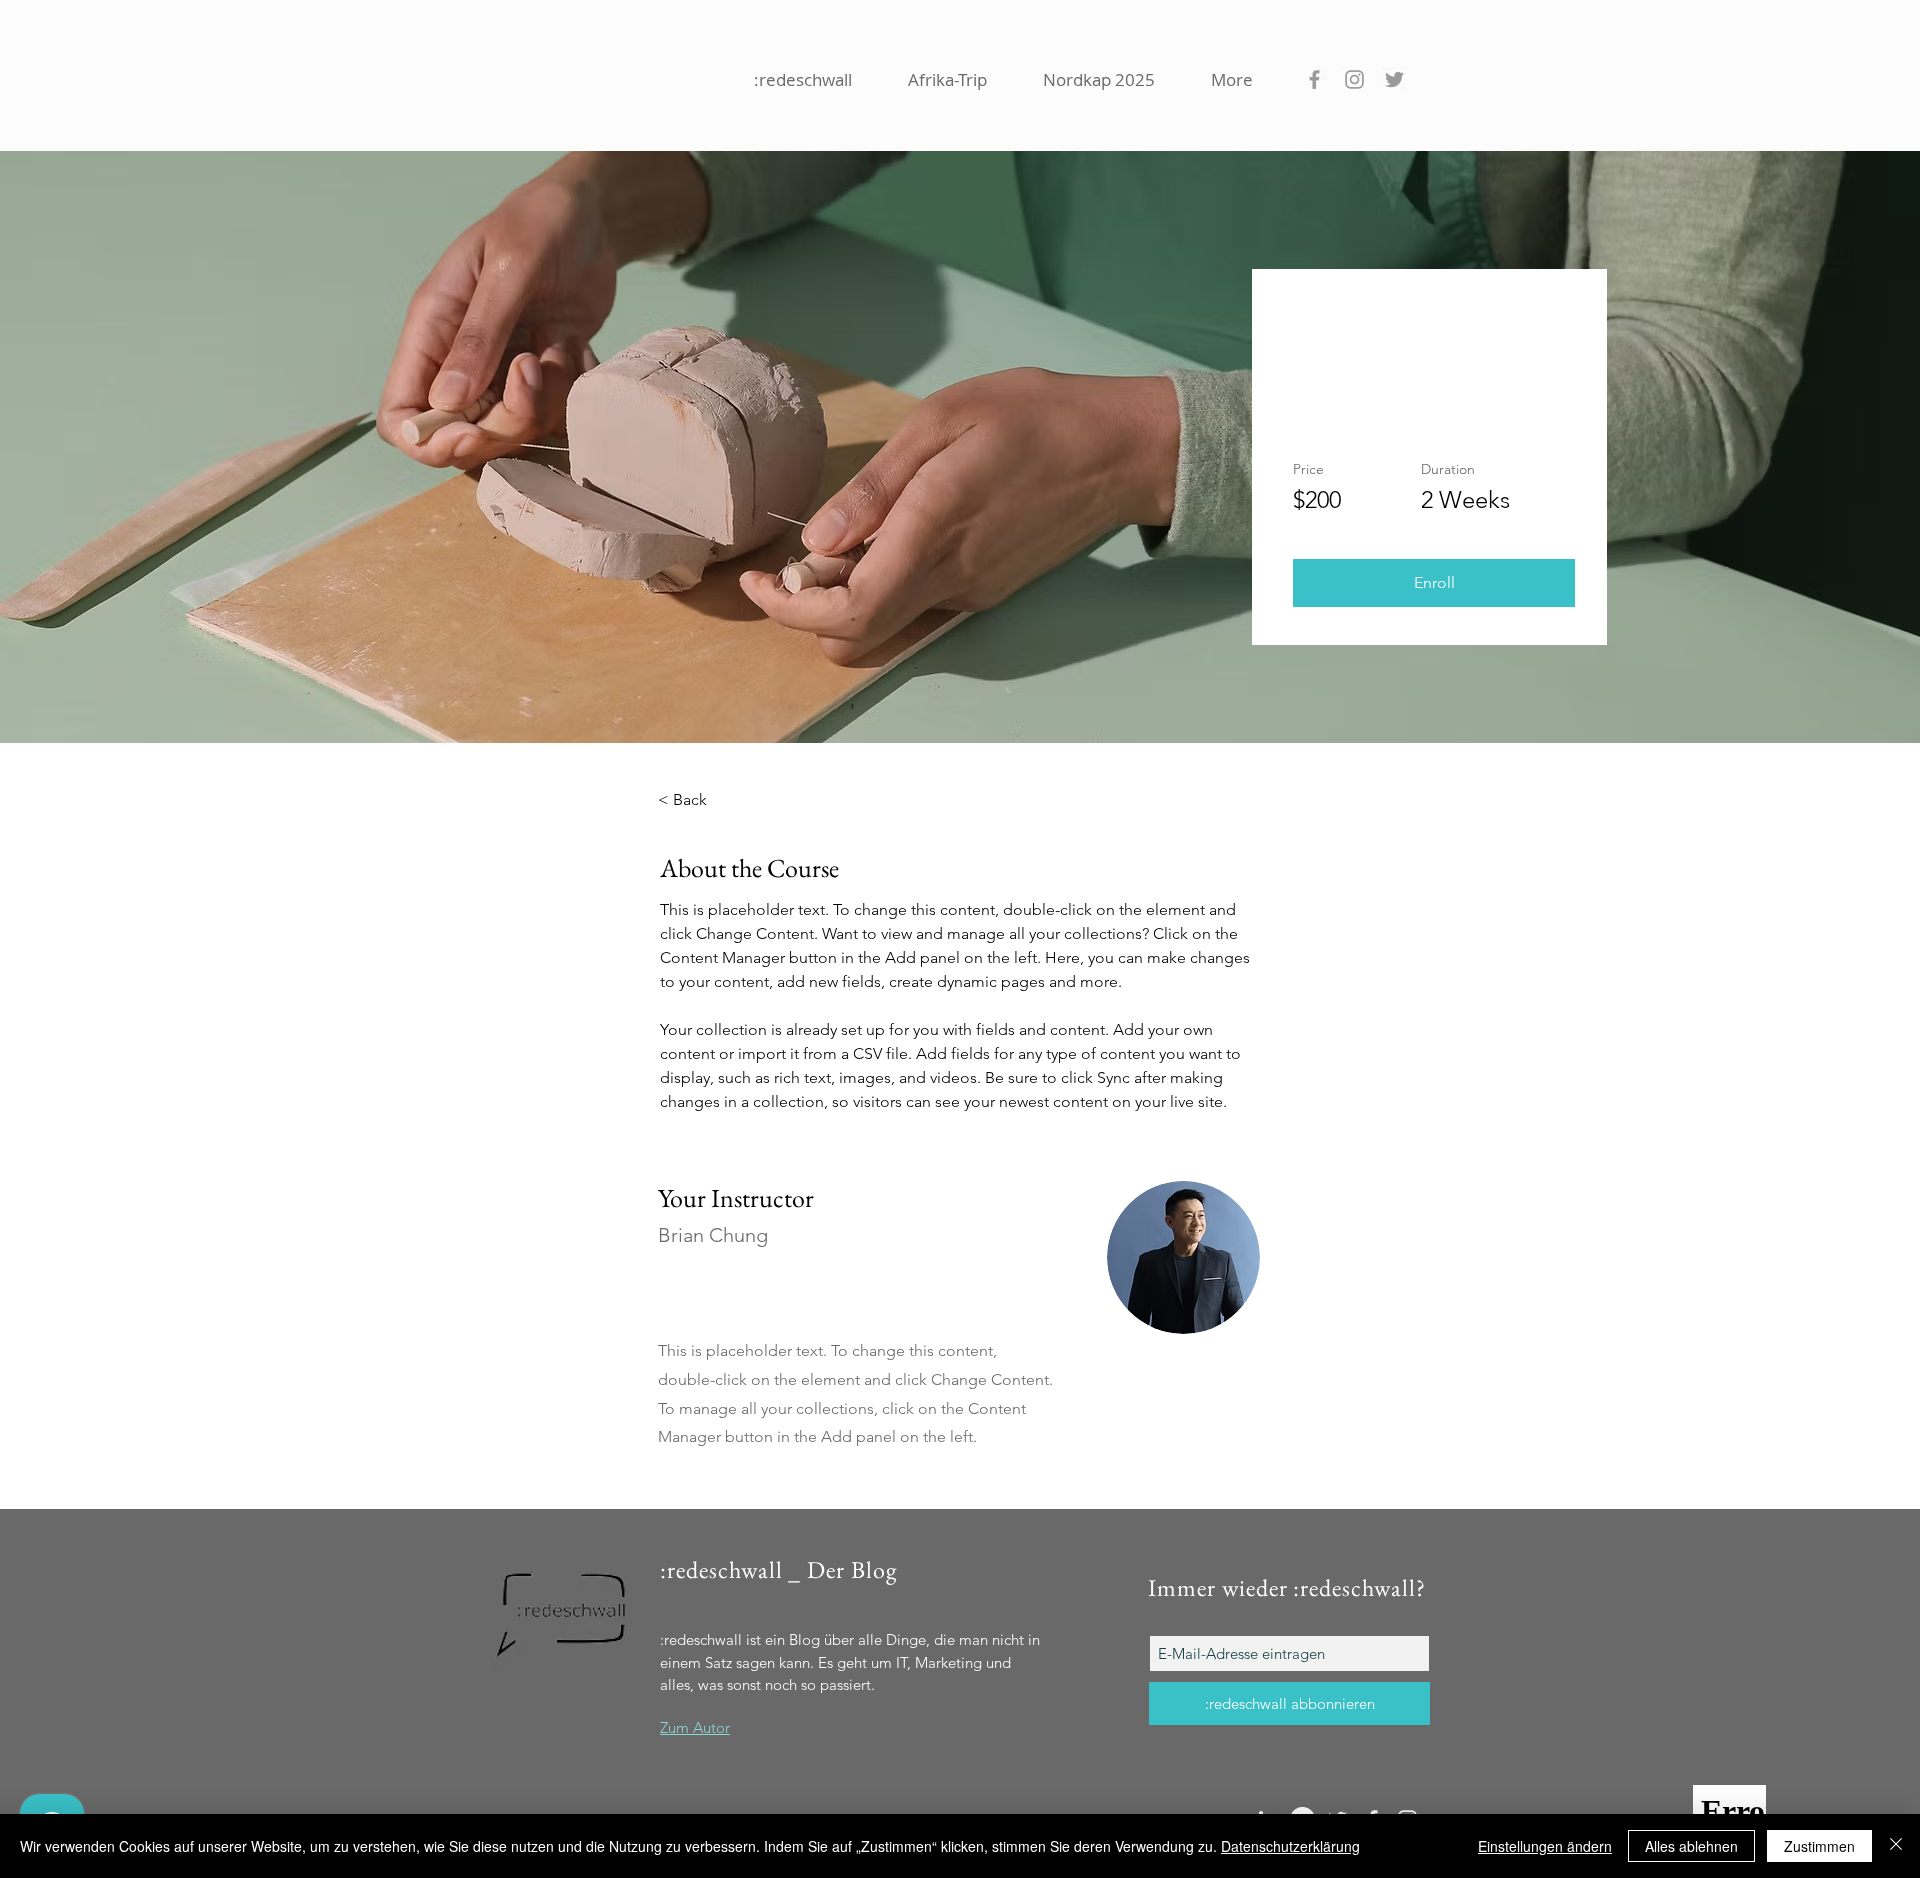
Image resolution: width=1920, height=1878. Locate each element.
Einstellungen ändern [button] (1545, 1846)
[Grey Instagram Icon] (1354, 79)
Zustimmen (1819, 1846)
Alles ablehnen (1691, 1846)
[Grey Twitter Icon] (1394, 79)
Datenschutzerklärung (1290, 1846)
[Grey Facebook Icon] (1314, 79)
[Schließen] (1896, 1846)
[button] (1434, 583)
